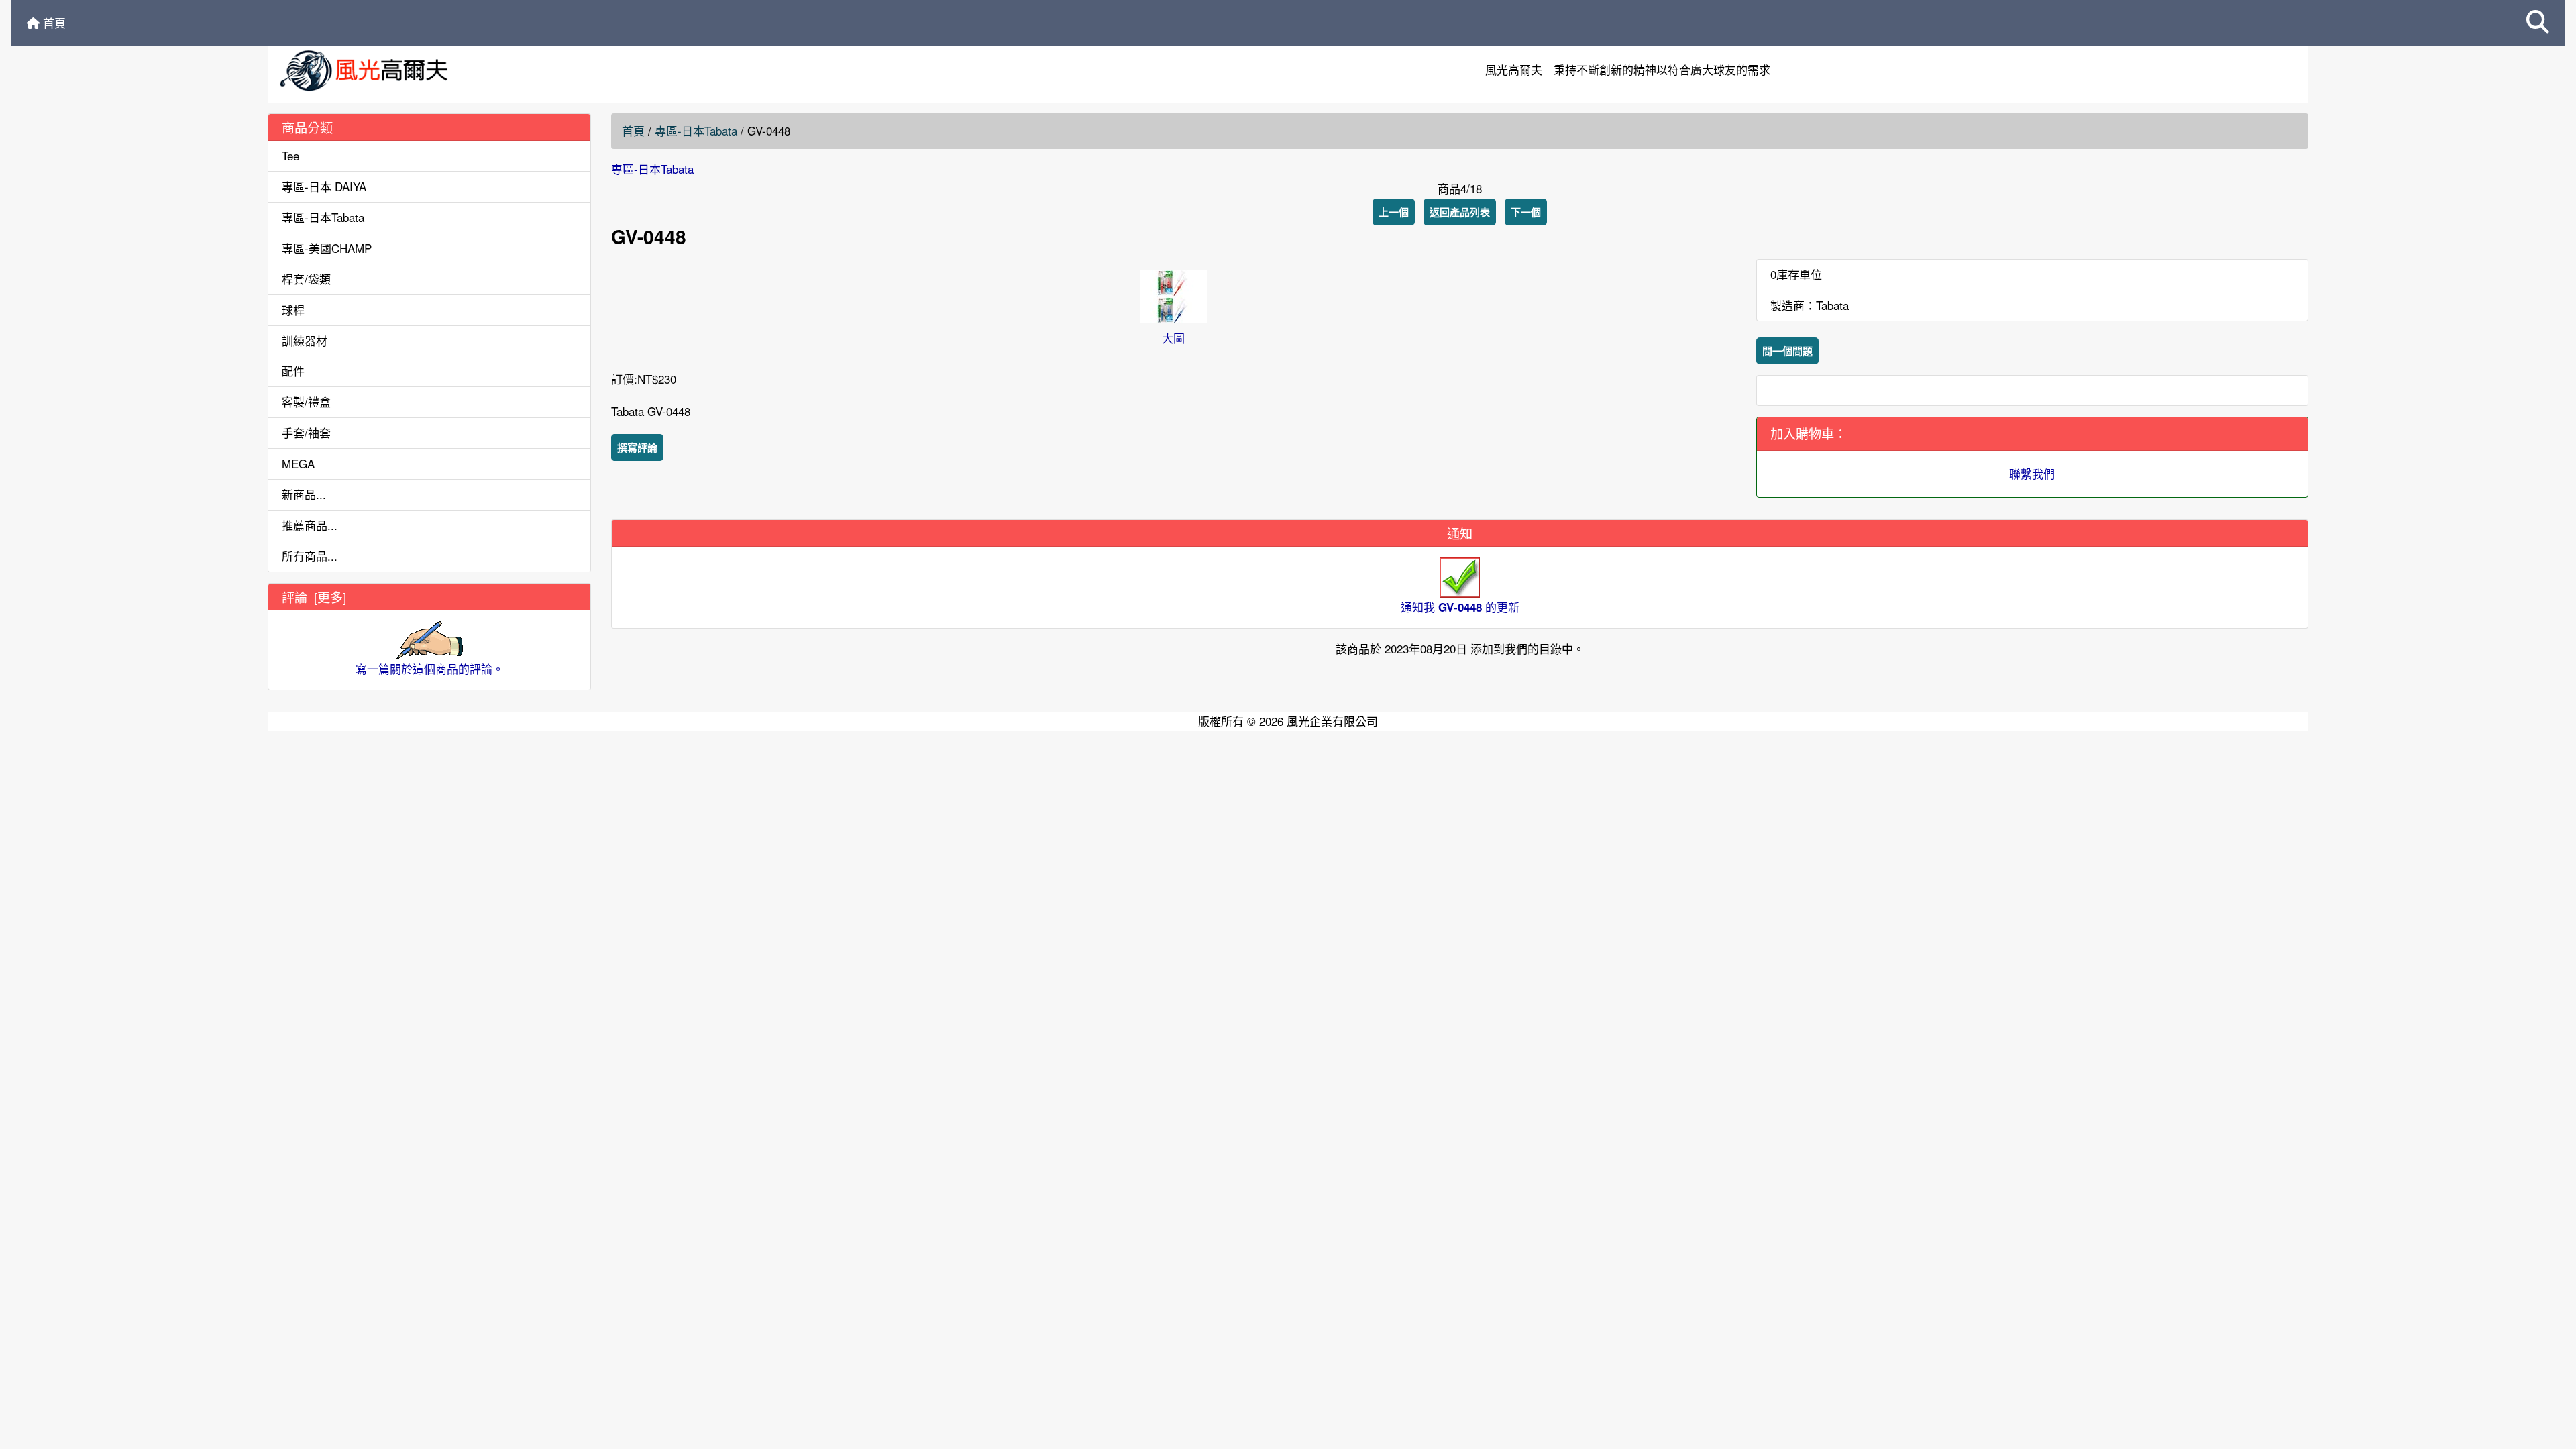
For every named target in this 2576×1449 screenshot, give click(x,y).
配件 (293, 371)
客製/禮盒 (306, 401)
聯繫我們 (2032, 473)
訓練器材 (305, 340)
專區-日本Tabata (696, 130)
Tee (290, 155)
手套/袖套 (306, 432)
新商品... (304, 494)
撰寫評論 (637, 447)
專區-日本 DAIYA (324, 186)
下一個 (1526, 212)
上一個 (1394, 212)
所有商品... (310, 556)
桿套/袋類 (306, 279)
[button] (2538, 23)
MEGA (298, 463)
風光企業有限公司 (1332, 721)
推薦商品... (310, 525)
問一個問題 (1787, 351)
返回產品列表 (1460, 212)
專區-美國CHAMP (327, 248)
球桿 (293, 310)
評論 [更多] (314, 597)
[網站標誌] (608, 70)
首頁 (53, 22)
